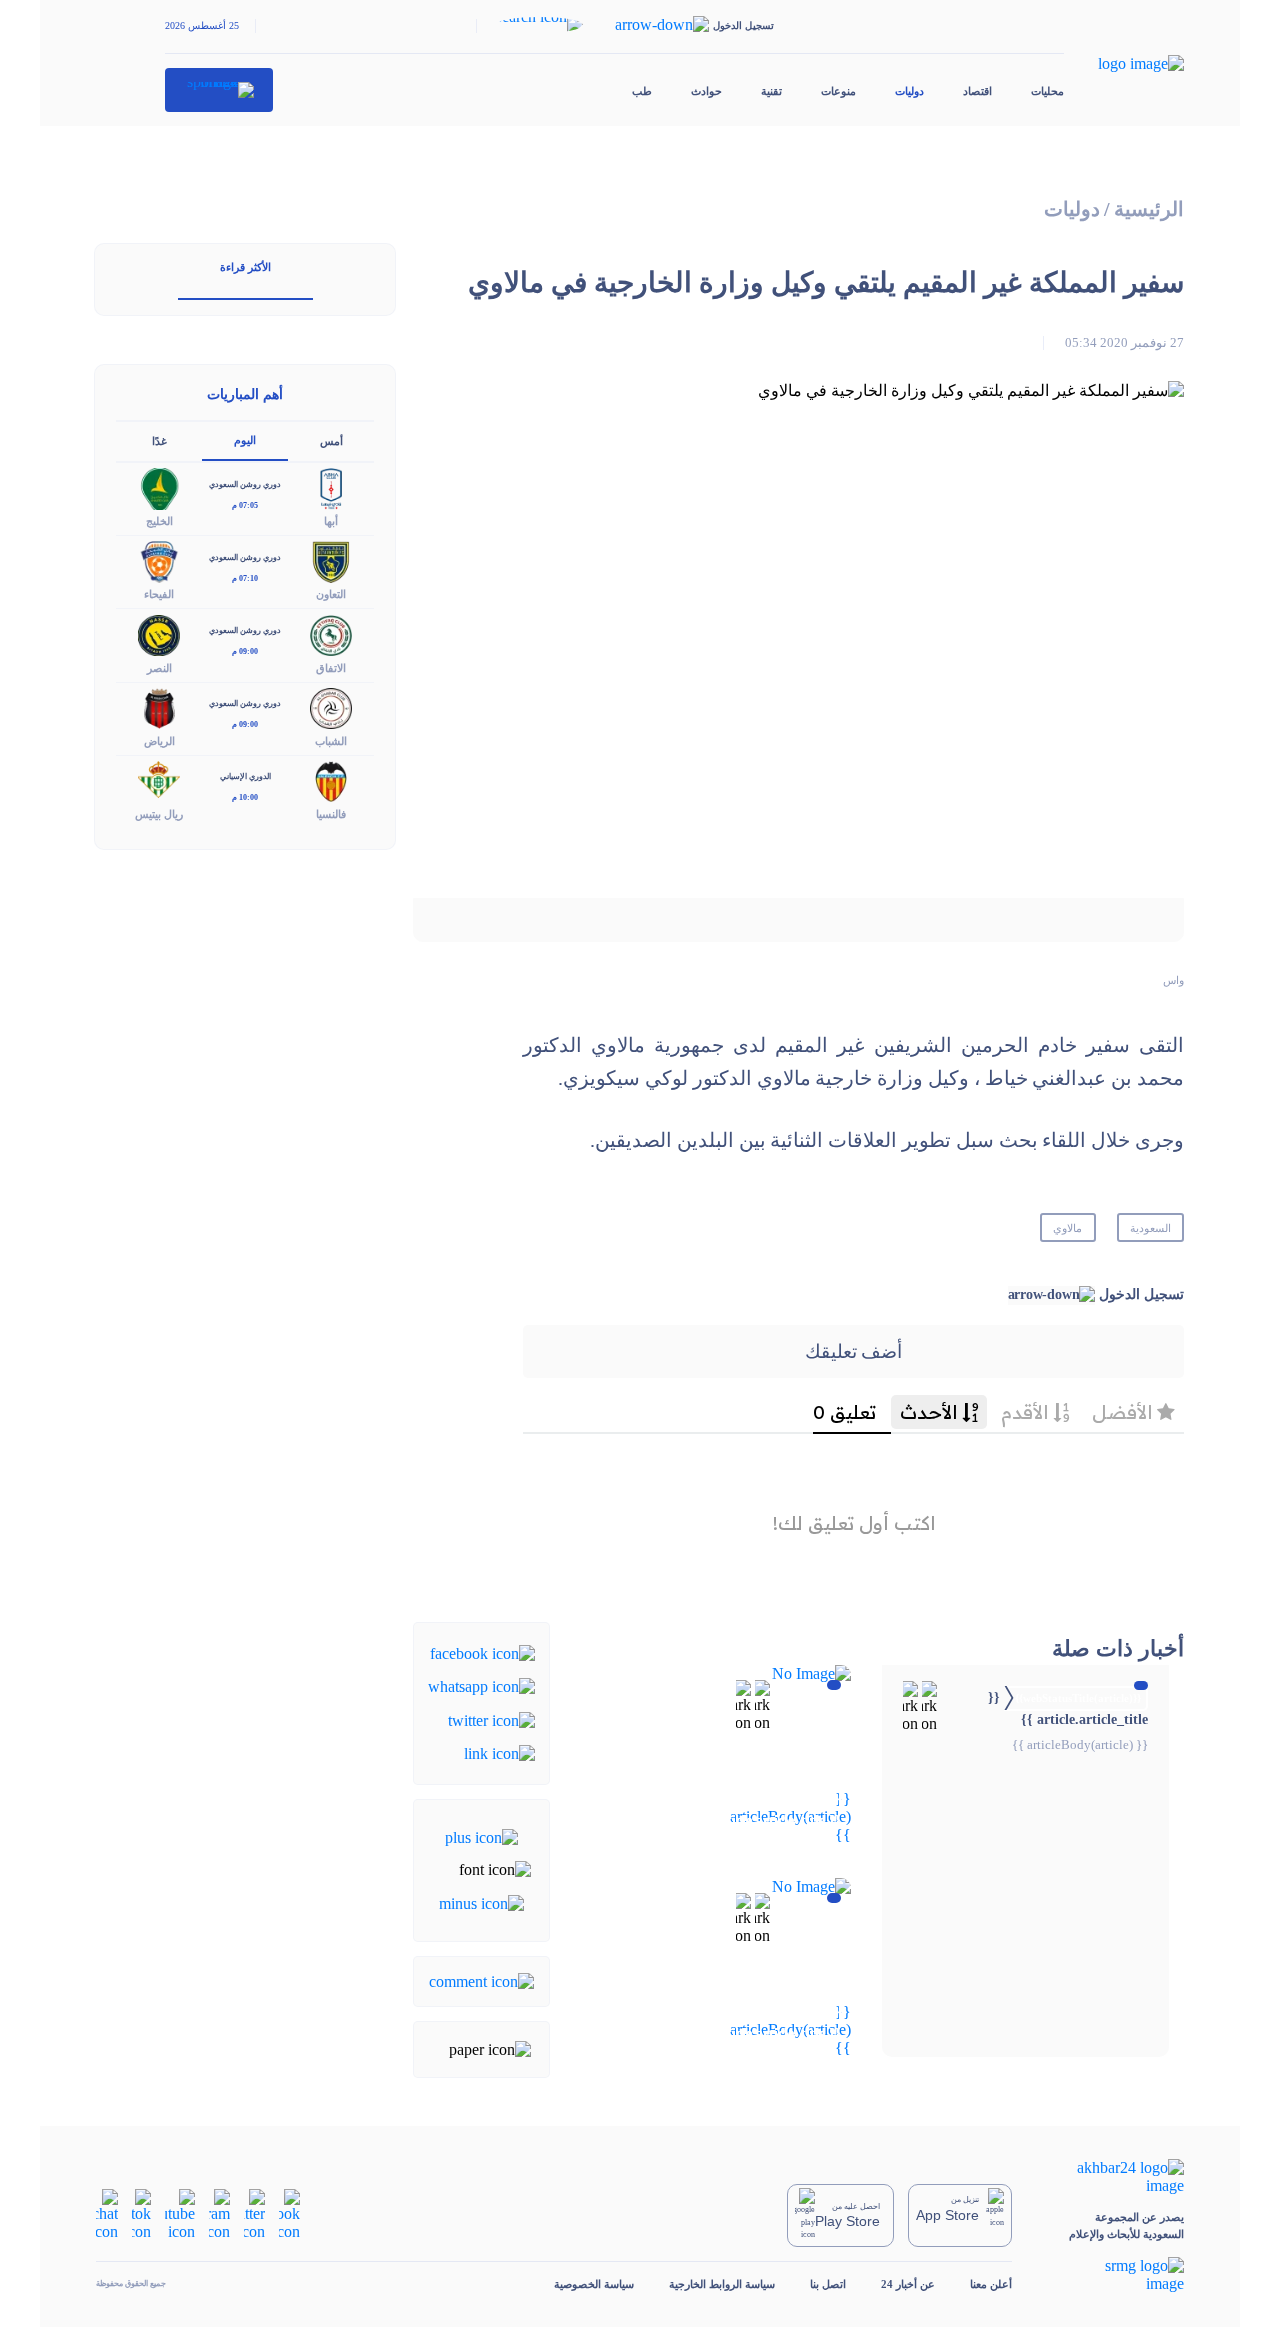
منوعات (838, 91)
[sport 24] (219, 90)
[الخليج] (159, 487)
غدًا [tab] (159, 441)
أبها (331, 521)
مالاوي (1067, 1228)
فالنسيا (331, 814)
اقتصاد (977, 91)
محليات (1047, 91)
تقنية (771, 91)
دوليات (909, 91)
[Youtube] (180, 2213)
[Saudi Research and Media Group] (1115, 2275)
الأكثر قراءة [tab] (245, 267)
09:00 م (245, 651)
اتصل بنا (828, 2284)
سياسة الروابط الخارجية (722, 2284)
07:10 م (245, 578)
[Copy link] (499, 1752)
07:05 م (245, 505)
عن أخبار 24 (908, 2284)
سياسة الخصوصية (594, 2284)
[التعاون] (331, 560)
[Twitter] (491, 1718)
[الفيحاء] (159, 560)
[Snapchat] (107, 2213)
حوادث (706, 91)
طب (642, 91)
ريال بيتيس (159, 814)
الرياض (159, 741)
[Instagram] (219, 2213)
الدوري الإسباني (245, 776)
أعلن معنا (991, 2284)
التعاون (331, 594)
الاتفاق (331, 668)
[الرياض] (159, 706)
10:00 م (245, 797)
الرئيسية (1149, 209)
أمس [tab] (331, 441)
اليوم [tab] (245, 440)
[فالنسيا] (331, 779)
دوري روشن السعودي (245, 484)
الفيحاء (159, 594)
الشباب (331, 741)
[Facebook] (482, 1652)
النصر (159, 668)
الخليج (159, 521)
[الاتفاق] (331, 633)
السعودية (1150, 1228)
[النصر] (159, 633)
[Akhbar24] (1115, 2177)
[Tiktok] (141, 2213)
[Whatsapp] (481, 1685)
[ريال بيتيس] (159, 779)
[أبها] (331, 487)
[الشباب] (331, 706)
